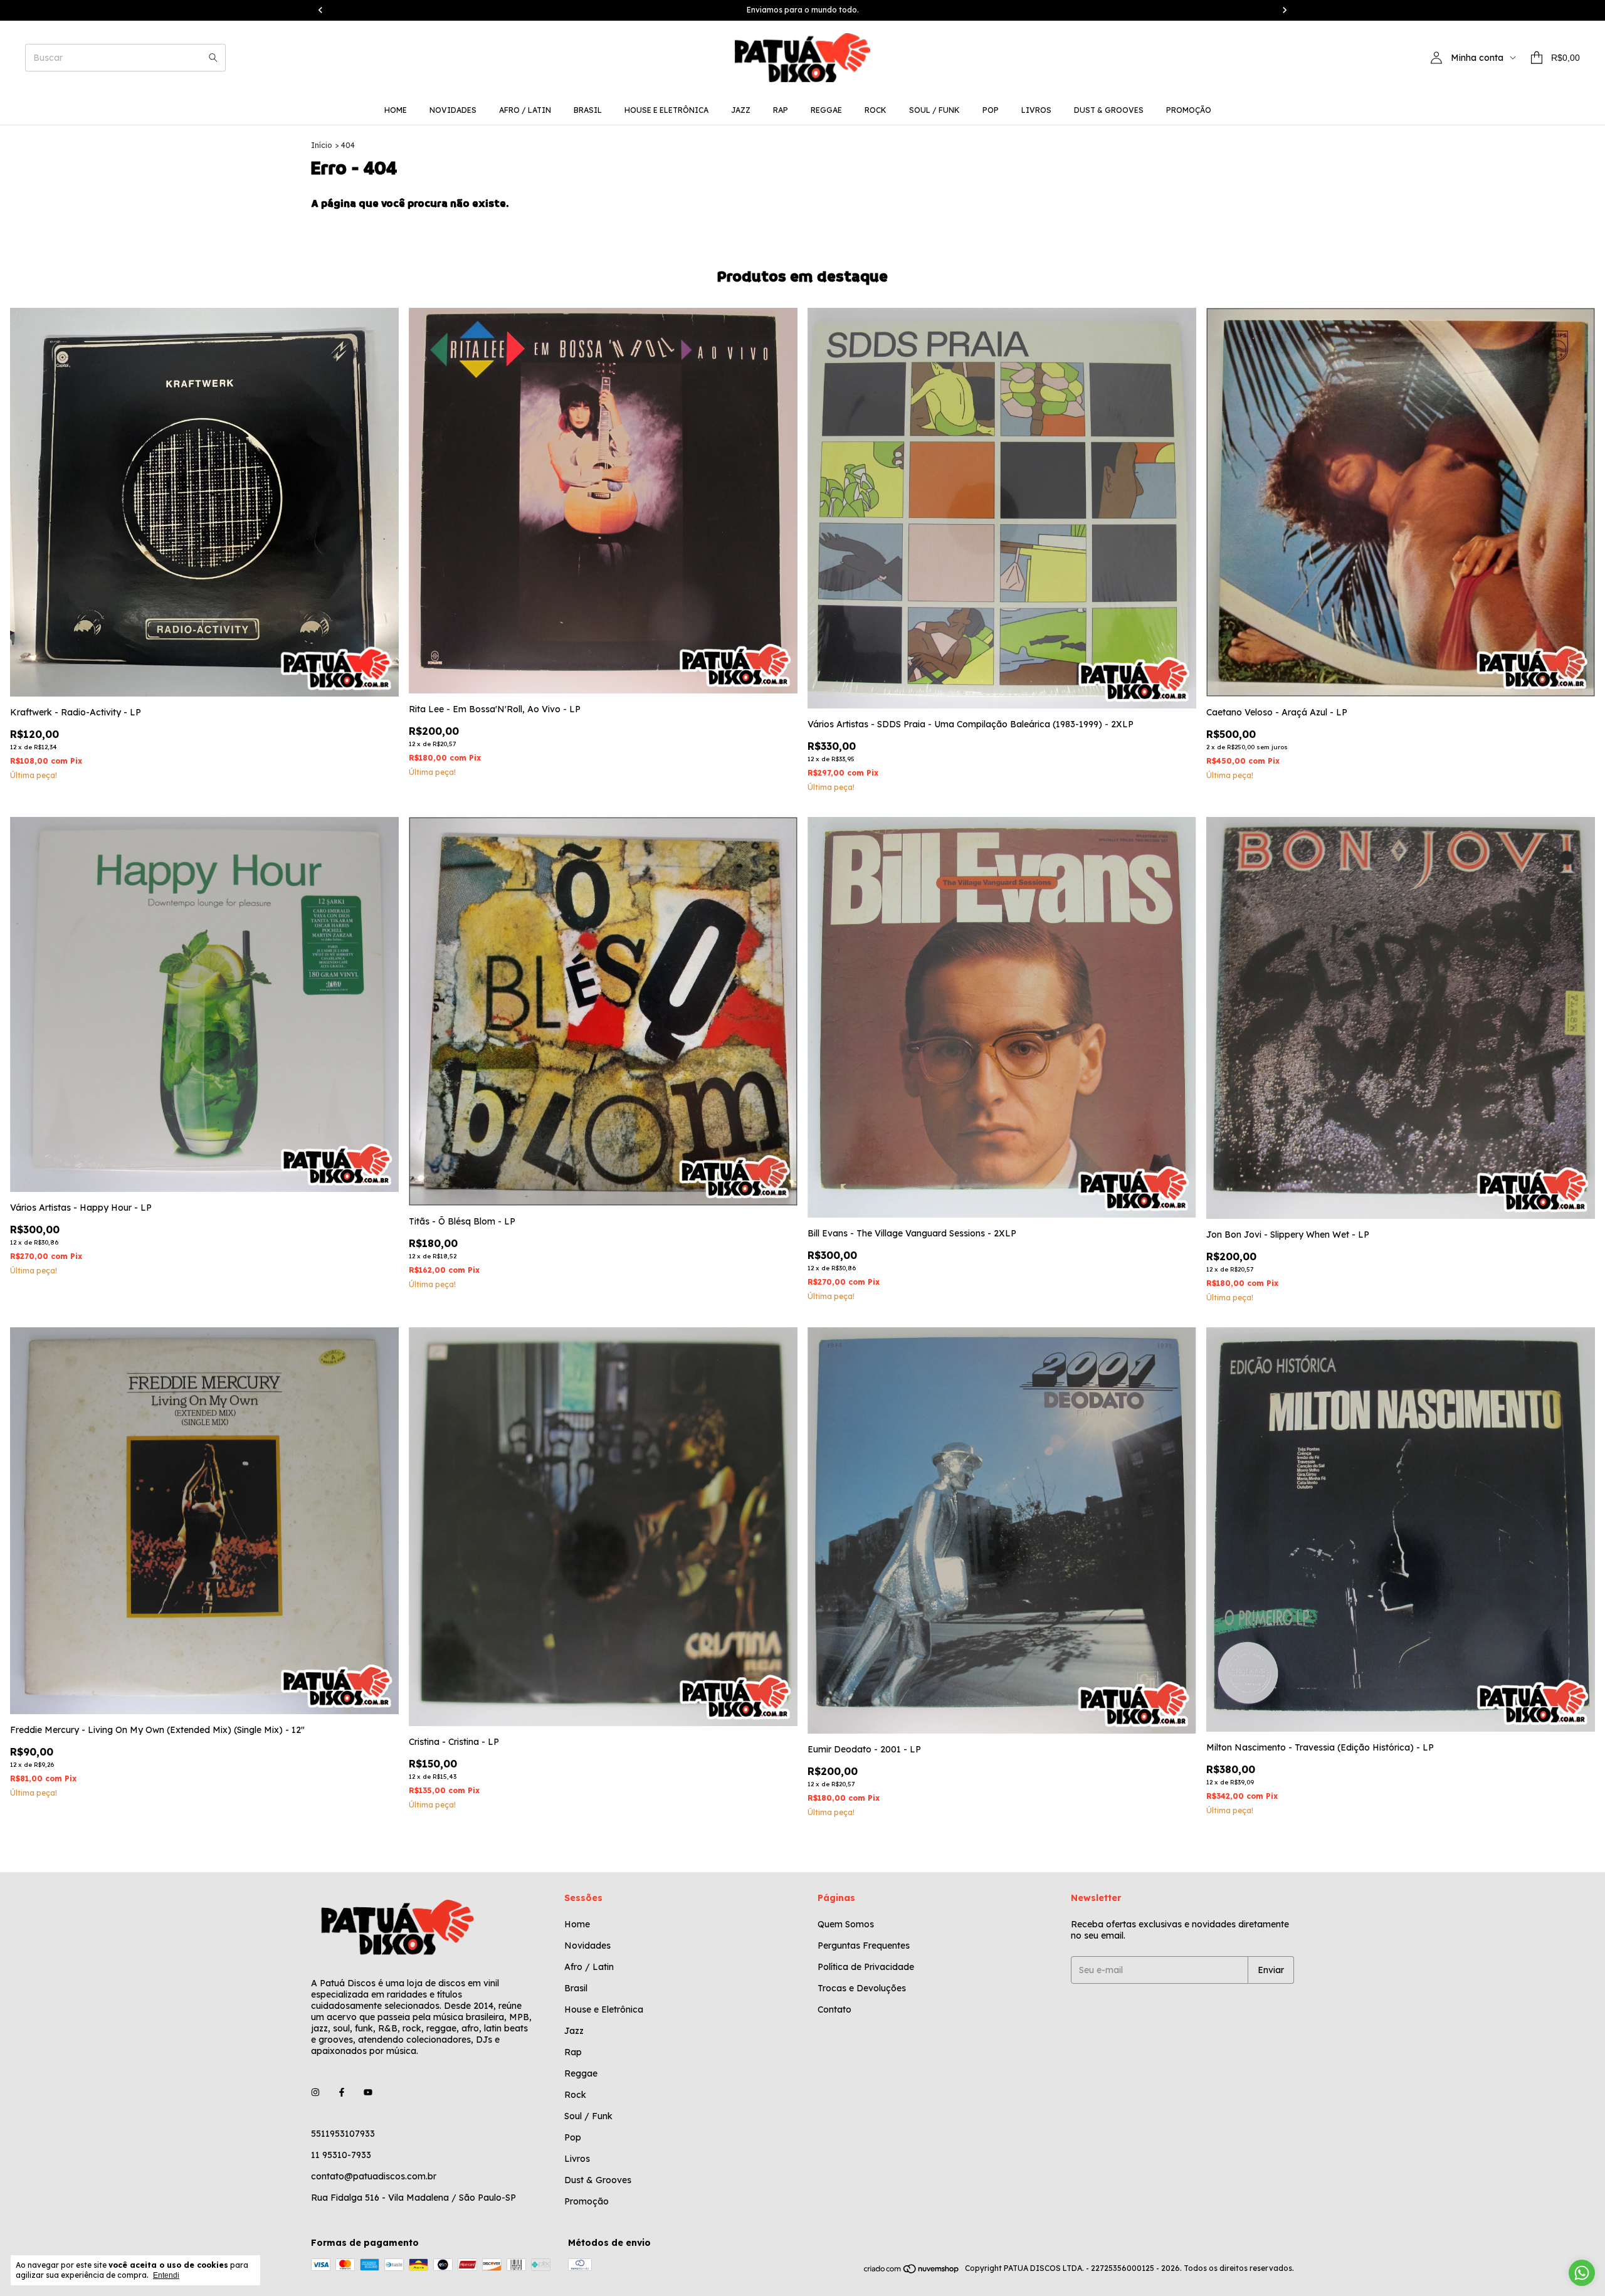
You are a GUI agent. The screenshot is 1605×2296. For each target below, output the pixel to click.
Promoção (1189, 110)
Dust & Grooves (1109, 110)
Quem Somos (846, 1924)
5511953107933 (343, 2134)
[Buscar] (213, 58)
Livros (1036, 110)
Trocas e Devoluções (862, 1988)
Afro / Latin (525, 110)
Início (322, 145)
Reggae (826, 110)
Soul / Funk (934, 110)
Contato (834, 2009)
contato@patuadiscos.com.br (374, 2176)
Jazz (741, 110)
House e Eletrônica (666, 110)
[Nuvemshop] (912, 2271)
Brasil (588, 110)
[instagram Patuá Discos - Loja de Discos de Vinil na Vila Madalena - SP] (315, 2092)
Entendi (166, 2275)
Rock (876, 110)
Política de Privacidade (866, 1967)
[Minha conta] (1436, 58)
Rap (781, 110)
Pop (991, 110)
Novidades (453, 110)
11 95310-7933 (341, 2155)
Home (396, 110)
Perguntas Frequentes (864, 1946)
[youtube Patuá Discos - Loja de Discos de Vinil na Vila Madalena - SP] (368, 2092)
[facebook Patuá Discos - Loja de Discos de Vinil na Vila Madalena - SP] (342, 2092)
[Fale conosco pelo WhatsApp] (1582, 2273)
